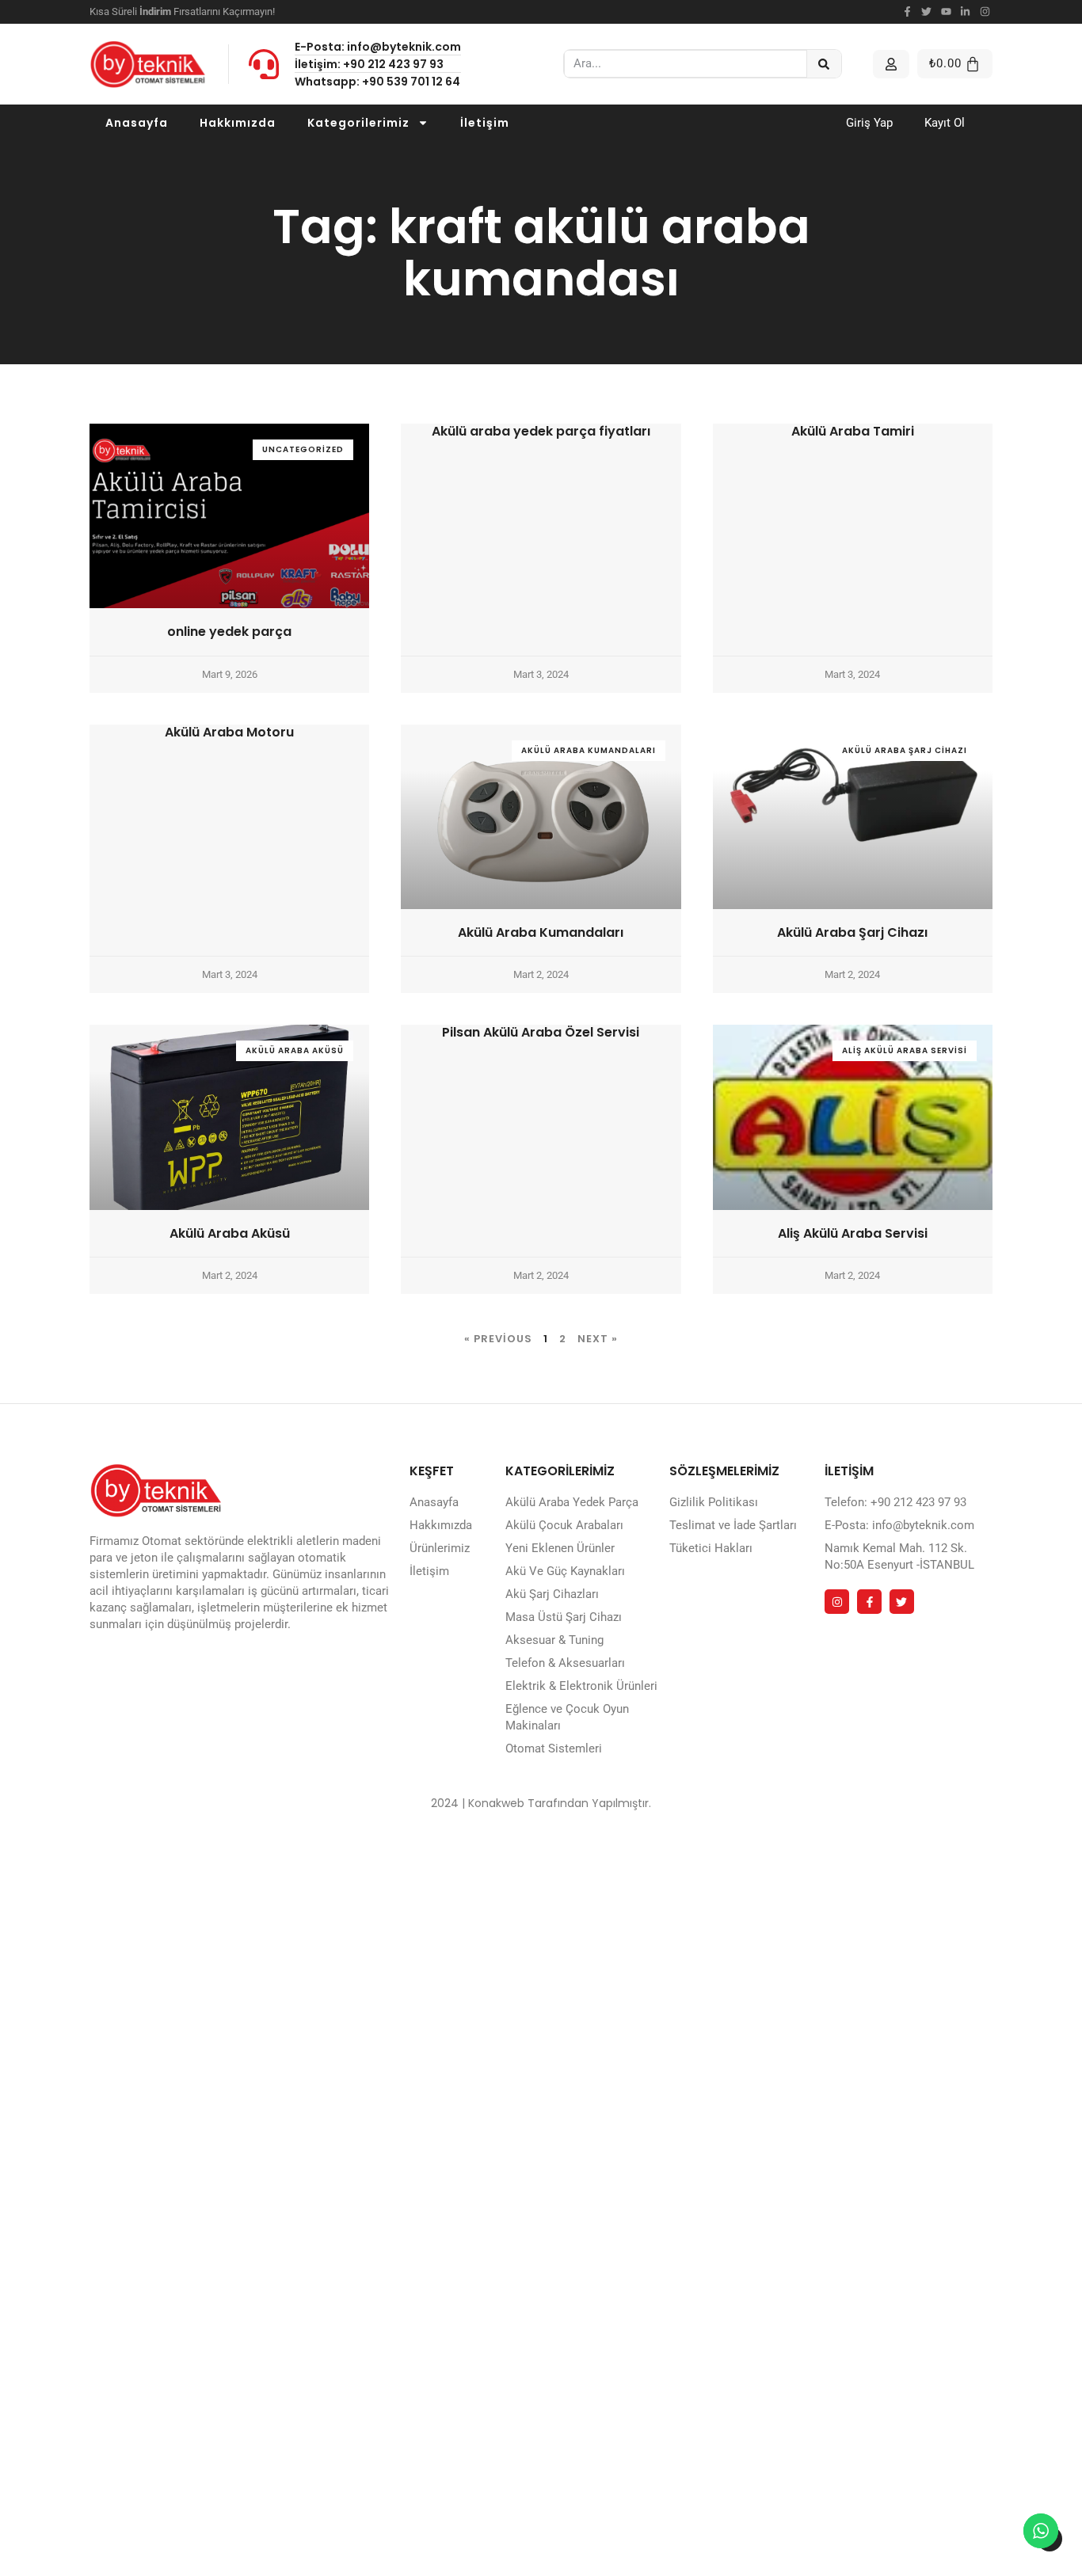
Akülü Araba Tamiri (853, 431)
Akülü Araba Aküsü (230, 1233)
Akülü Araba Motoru (229, 732)
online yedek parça (229, 632)
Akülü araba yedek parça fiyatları (541, 431)
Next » (598, 1339)
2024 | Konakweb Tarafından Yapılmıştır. (541, 1803)
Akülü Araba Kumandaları (541, 932)
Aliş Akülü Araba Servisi (853, 1233)
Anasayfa (137, 123)
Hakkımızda (238, 123)
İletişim (485, 123)
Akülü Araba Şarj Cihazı (852, 932)
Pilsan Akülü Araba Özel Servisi (541, 1032)
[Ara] (824, 64)
